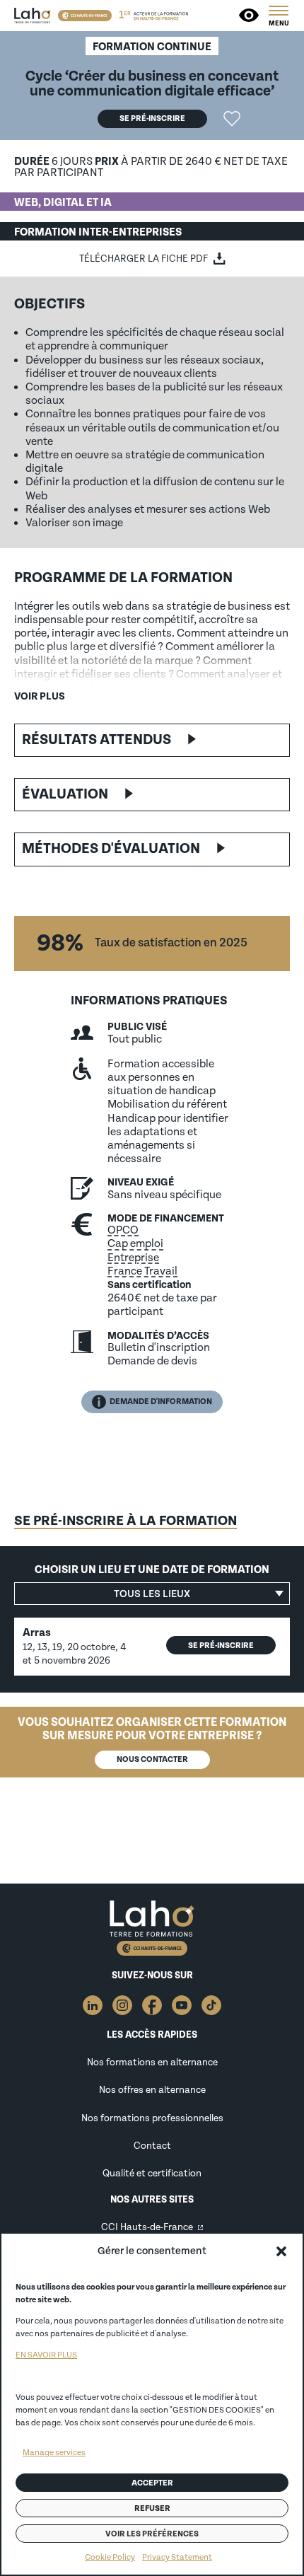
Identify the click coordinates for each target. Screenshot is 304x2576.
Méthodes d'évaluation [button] (111, 849)
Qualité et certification (152, 2173)
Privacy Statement (177, 2557)
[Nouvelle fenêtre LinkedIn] (93, 2005)
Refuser (152, 2508)
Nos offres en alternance (152, 2090)
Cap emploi (135, 1243)
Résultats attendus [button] (97, 740)
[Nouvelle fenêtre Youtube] (182, 2005)
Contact (152, 2146)
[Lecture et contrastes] (250, 16)
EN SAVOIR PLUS (46, 2355)
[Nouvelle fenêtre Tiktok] (211, 2005)
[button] (281, 2251)
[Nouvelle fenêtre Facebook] (152, 2005)
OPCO (123, 1230)
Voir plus (40, 696)
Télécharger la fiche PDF (144, 259)
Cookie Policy (110, 2557)
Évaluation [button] (65, 794)
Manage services (54, 2453)
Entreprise (133, 1258)
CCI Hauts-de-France (147, 2227)
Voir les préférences (152, 2534)
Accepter (152, 2483)
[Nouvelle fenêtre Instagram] (122, 2005)
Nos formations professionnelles (152, 2118)
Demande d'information (161, 1402)
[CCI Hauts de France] (85, 16)
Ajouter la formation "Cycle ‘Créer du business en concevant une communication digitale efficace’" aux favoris (232, 119)
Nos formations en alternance (152, 2062)
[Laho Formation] (33, 16)
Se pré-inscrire (152, 118)
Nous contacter (152, 1759)
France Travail (142, 1271)
